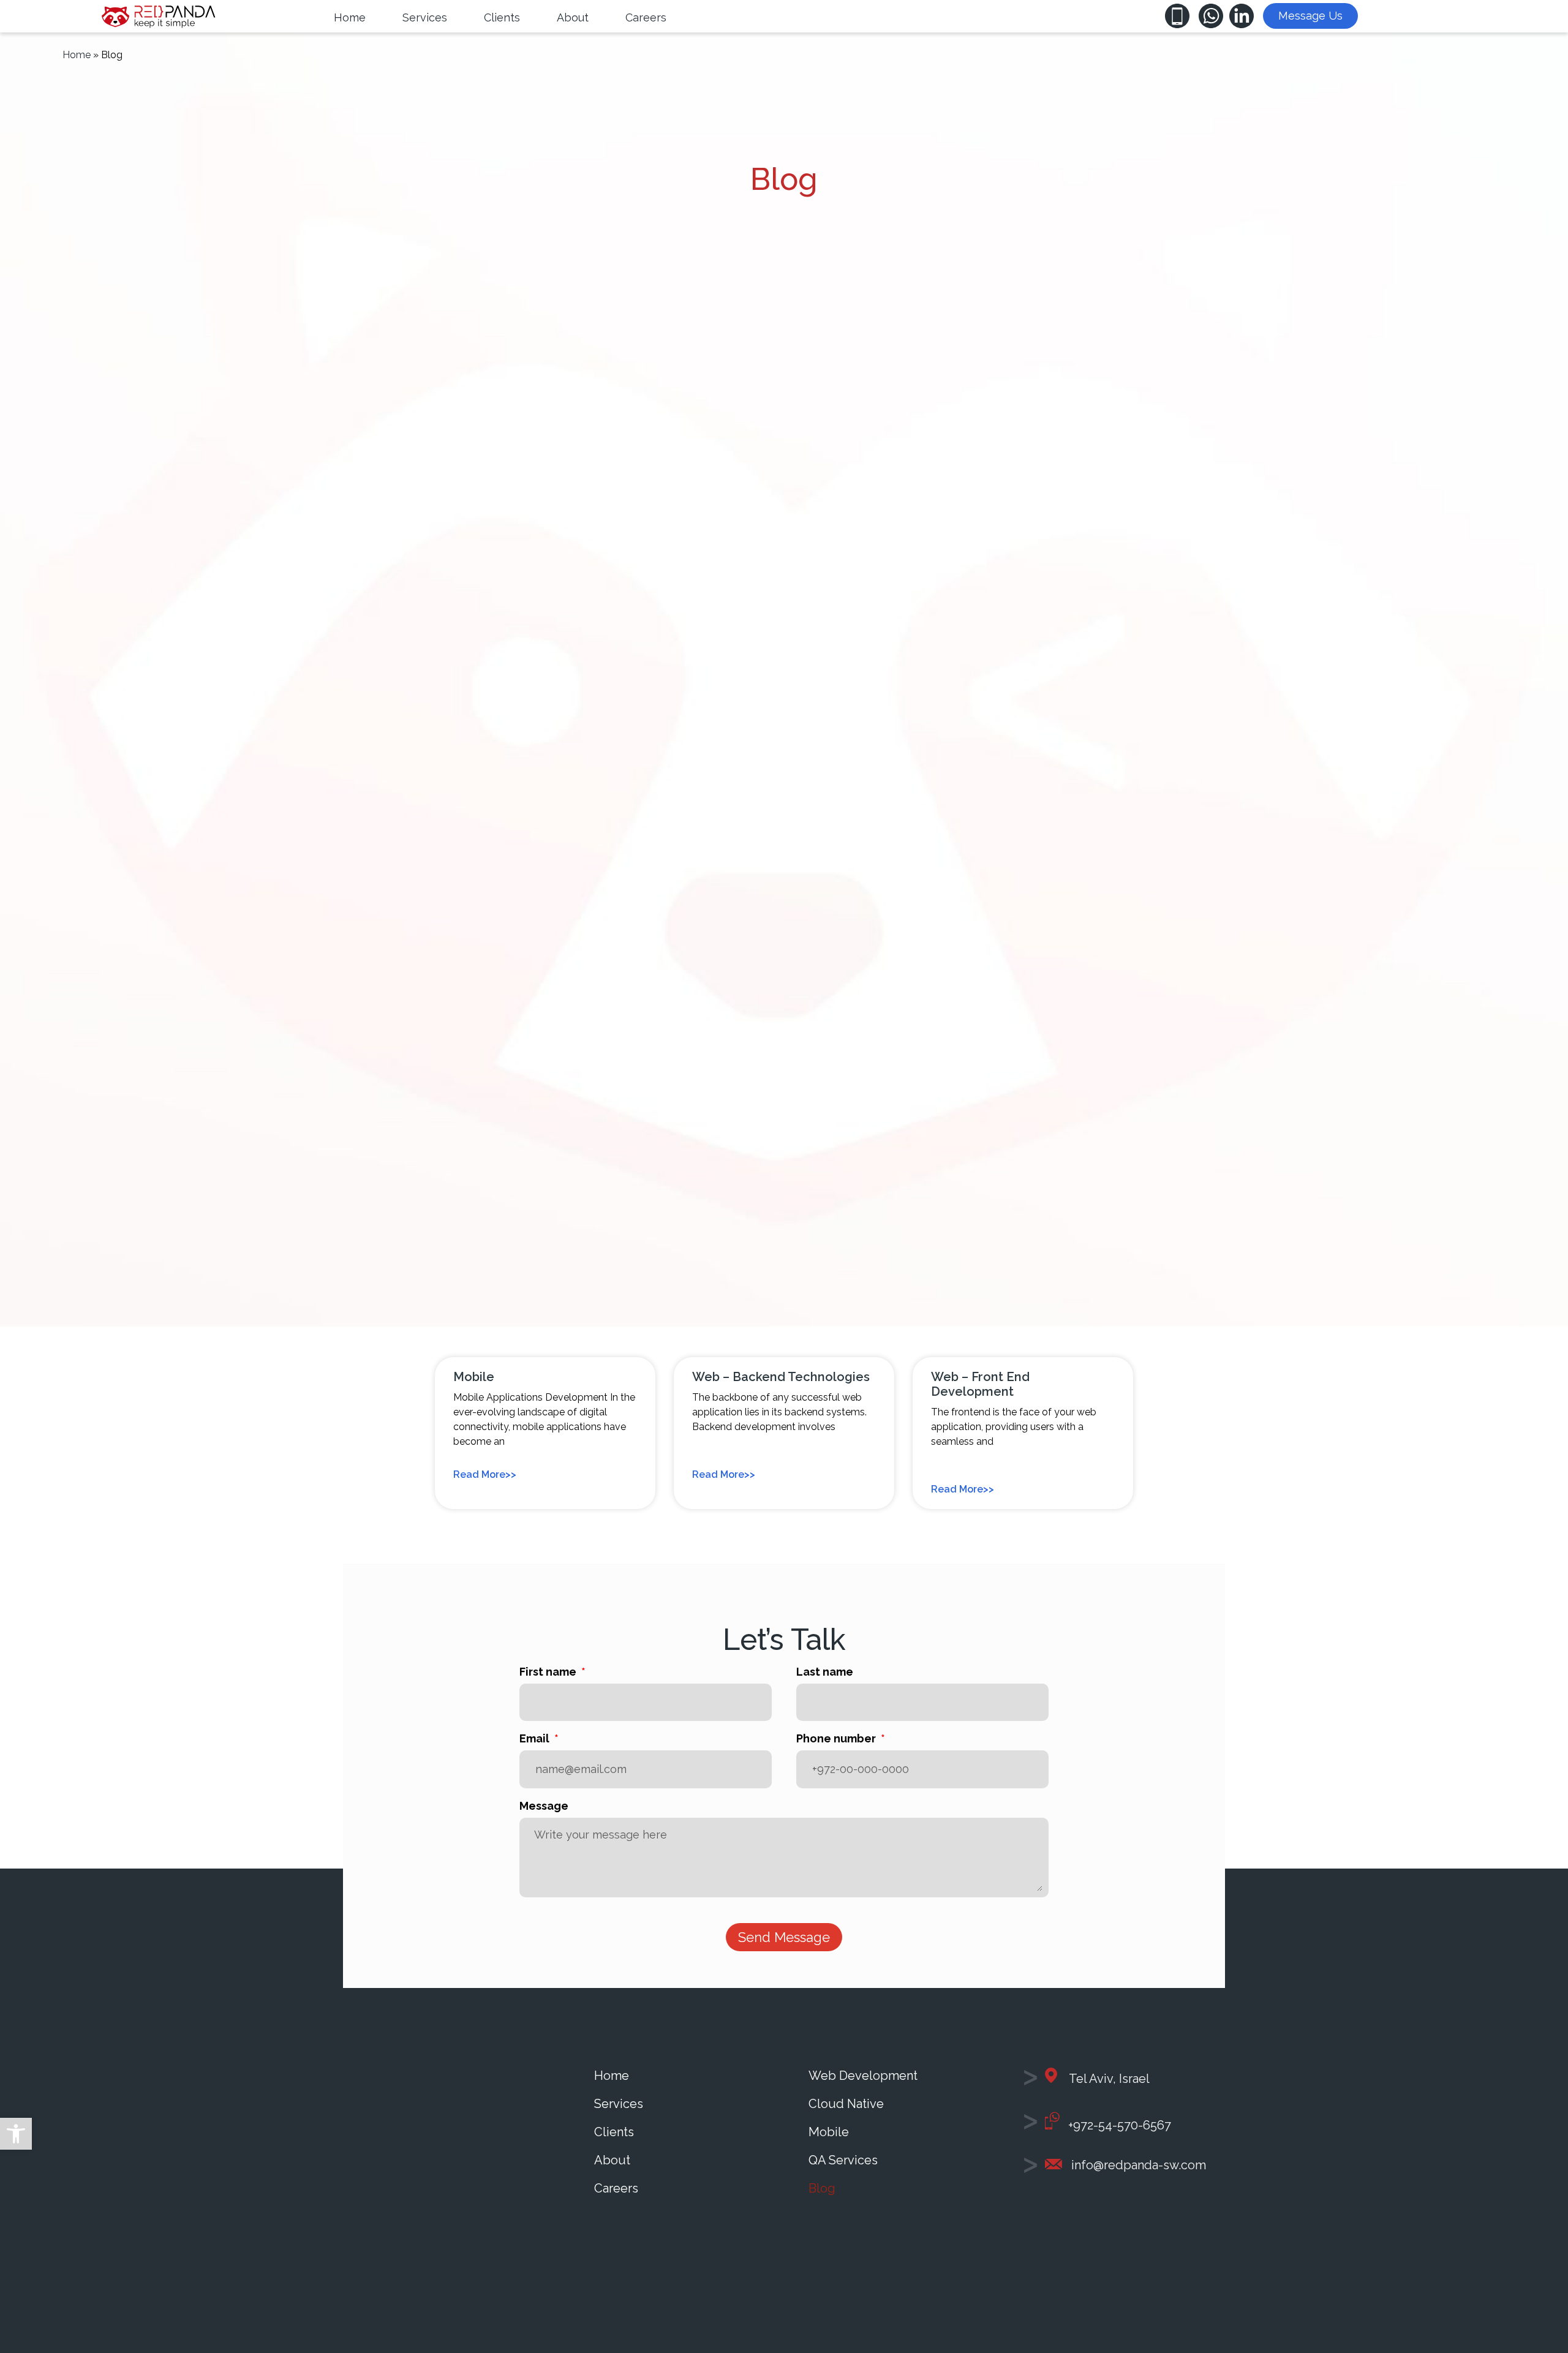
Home (77, 55)
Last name (825, 1672)
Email (536, 1739)
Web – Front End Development (980, 1384)
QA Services (843, 2160)
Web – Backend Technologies (781, 1377)
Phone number (837, 1739)
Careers (616, 2188)
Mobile (474, 1377)
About (612, 2160)
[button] (16, 2134)
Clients (614, 2132)
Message (544, 1806)
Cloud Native (846, 2104)
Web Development (863, 2076)
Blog (822, 2188)
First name (549, 1672)
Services (619, 2104)
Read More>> (485, 1474)
